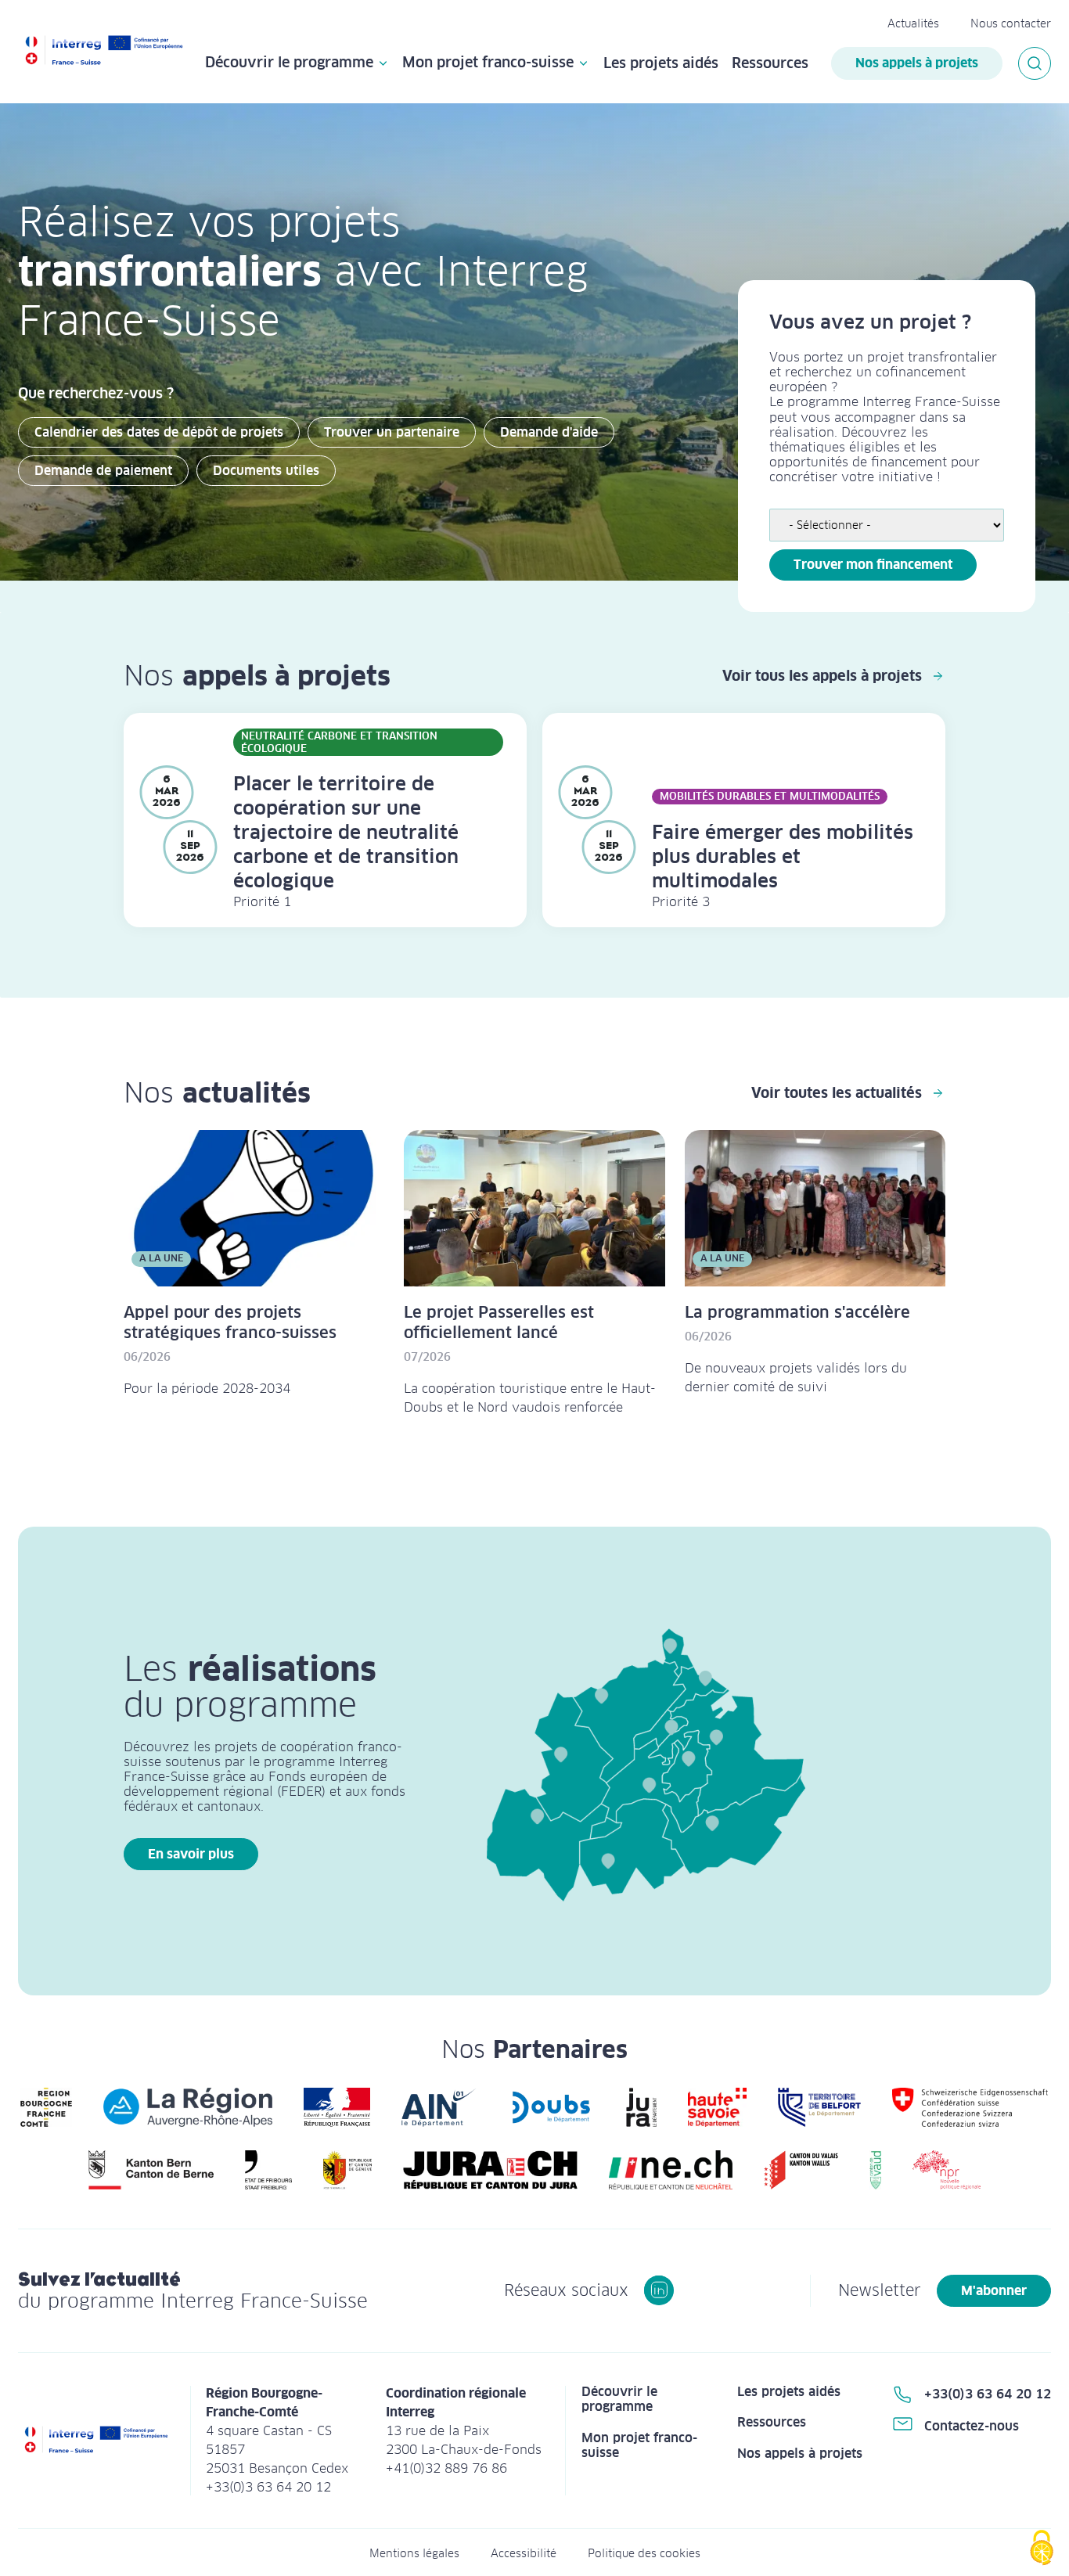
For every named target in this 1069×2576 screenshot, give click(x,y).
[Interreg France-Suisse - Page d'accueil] (104, 52)
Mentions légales (414, 2553)
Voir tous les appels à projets (822, 676)
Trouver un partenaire (392, 432)
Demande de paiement (103, 471)
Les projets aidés (661, 63)
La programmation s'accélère (797, 1312)
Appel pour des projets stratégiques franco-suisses (230, 1322)
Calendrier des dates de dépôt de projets (159, 432)
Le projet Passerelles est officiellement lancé (499, 1322)
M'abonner (994, 2291)
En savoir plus (191, 1854)
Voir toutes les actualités (837, 1093)
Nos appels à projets (917, 63)
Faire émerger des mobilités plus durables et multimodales (783, 856)
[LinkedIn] (659, 2290)
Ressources (770, 63)
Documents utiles (266, 471)
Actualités (913, 23)
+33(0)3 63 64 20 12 (988, 2394)
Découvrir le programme (289, 63)
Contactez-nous (972, 2426)
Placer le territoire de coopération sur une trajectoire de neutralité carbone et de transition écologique (346, 832)
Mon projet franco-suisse (488, 63)
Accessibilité (524, 2553)
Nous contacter (1011, 23)
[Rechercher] (1035, 63)
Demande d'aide (549, 432)
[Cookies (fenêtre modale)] (1042, 2549)
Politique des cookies (644, 2553)
